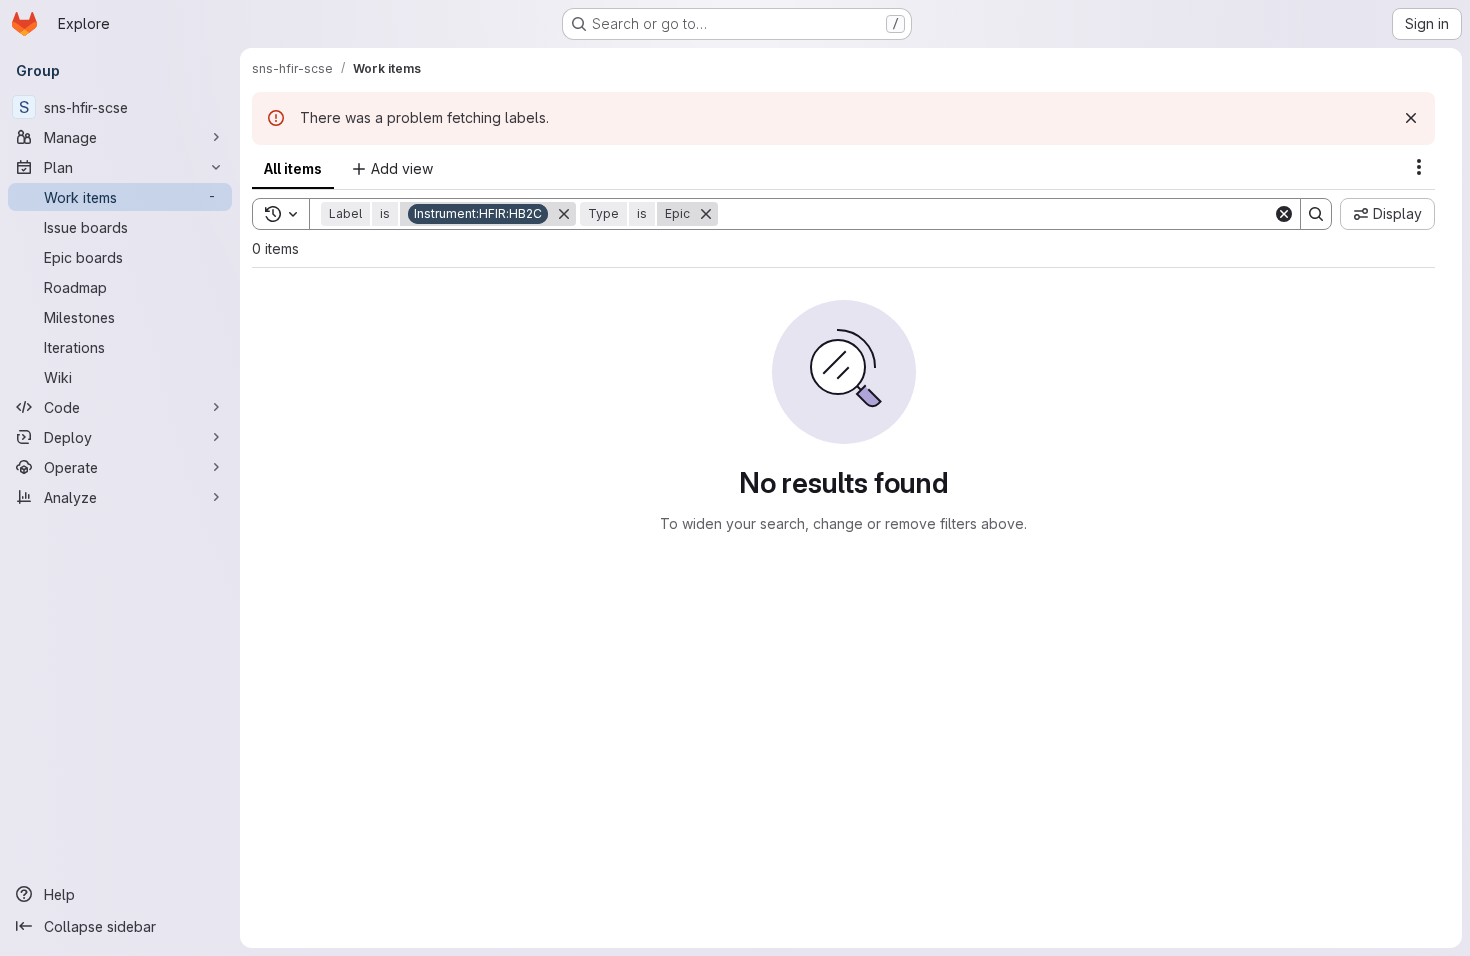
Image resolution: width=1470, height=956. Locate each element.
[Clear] (1284, 214)
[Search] (1316, 214)
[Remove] (564, 214)
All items (293, 168)
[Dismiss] (1411, 118)
